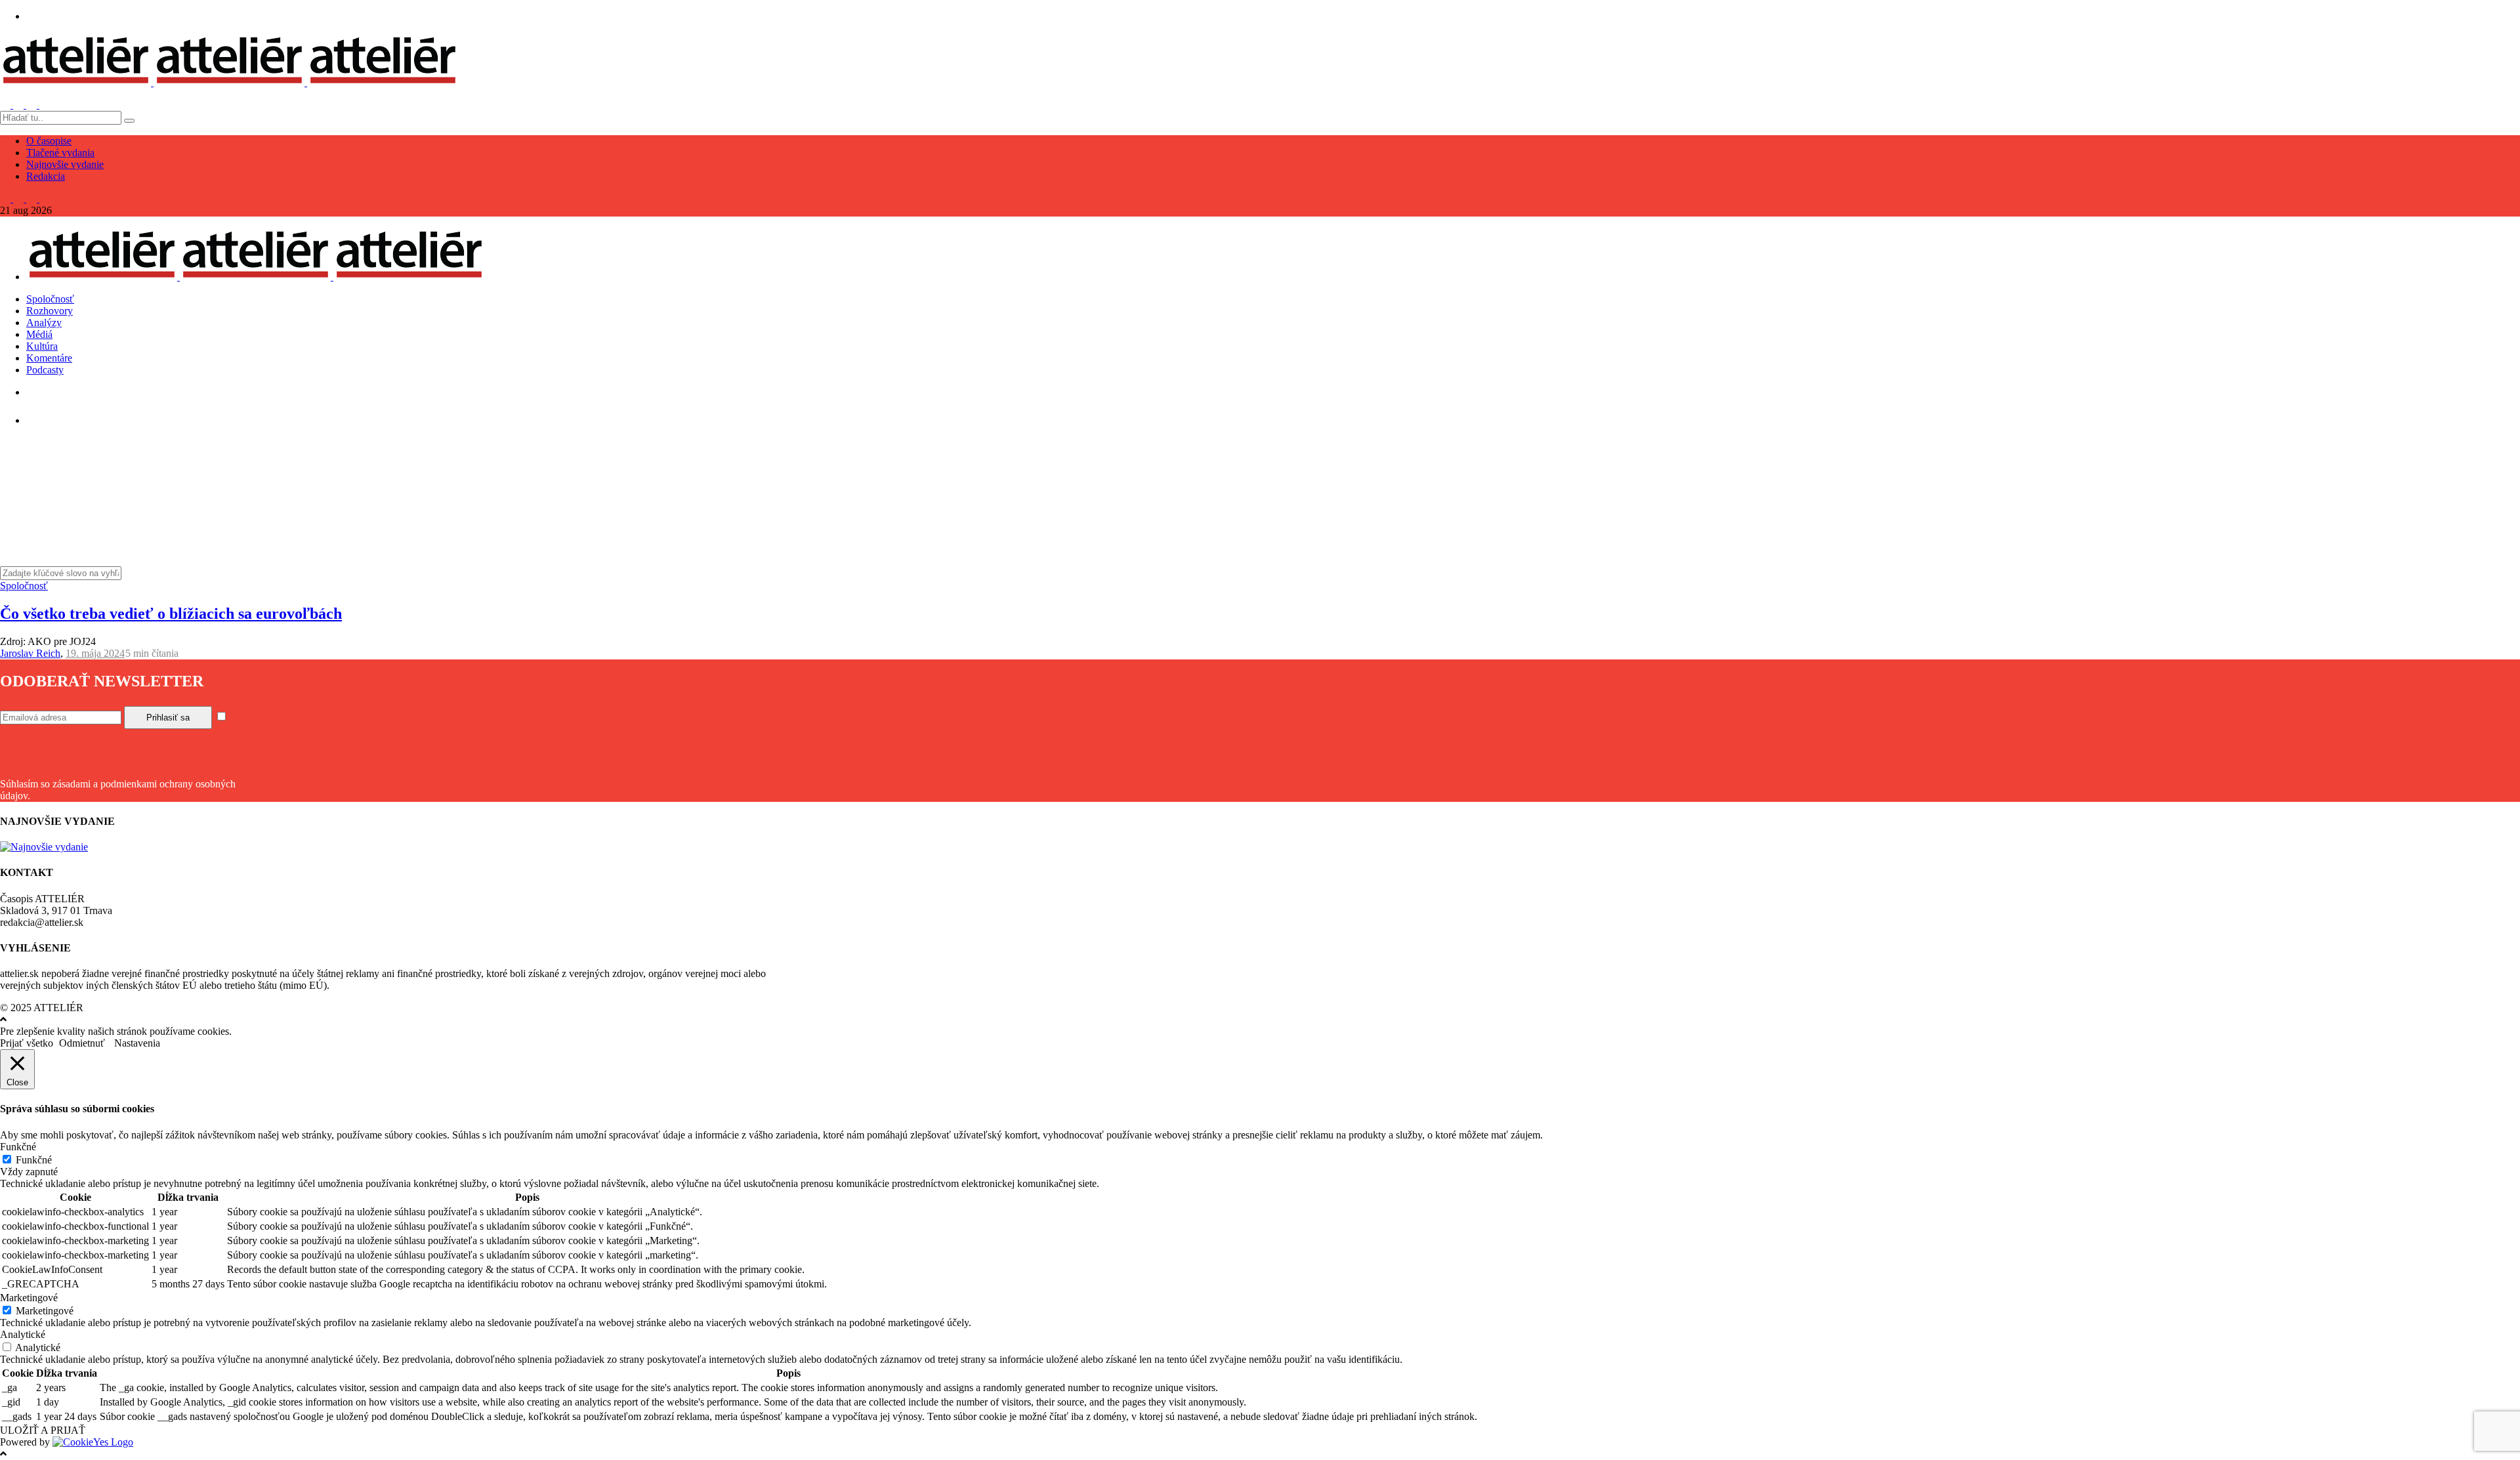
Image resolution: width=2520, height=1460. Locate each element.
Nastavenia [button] (137, 1043)
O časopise (49, 141)
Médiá (39, 334)
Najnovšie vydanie (65, 164)
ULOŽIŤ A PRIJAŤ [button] (43, 1430)
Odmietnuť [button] (82, 1043)
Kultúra (42, 346)
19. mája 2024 (95, 653)
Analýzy (44, 323)
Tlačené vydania (60, 153)
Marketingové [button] (29, 1298)
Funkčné (34, 1160)
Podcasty (45, 370)
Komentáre (49, 358)
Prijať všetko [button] (27, 1043)
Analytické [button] (23, 1334)
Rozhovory (50, 311)
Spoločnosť (50, 299)
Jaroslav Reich (30, 653)
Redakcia (46, 176)
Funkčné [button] (18, 1147)
